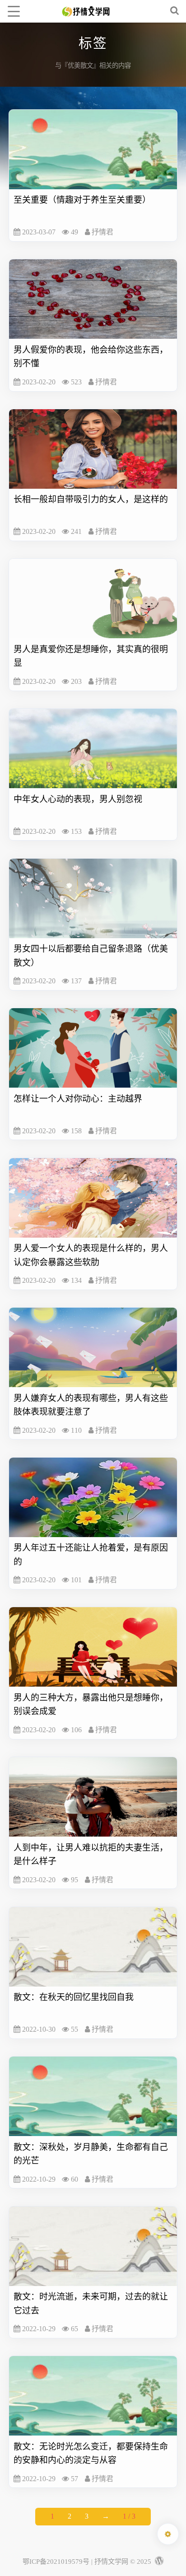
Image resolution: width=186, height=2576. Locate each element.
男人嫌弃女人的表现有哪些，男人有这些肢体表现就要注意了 (91, 1405)
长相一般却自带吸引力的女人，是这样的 (91, 499)
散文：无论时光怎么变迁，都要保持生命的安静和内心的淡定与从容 (91, 2453)
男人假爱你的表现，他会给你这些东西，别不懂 (91, 357)
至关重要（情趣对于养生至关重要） (82, 200)
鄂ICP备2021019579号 (56, 2561)
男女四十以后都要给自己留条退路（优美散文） (91, 956)
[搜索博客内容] (175, 11)
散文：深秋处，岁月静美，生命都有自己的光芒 (91, 2154)
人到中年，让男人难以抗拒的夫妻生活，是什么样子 (91, 1854)
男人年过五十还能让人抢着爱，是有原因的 (91, 1554)
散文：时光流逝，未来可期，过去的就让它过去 (91, 2303)
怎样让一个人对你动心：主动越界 (78, 1099)
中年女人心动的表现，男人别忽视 (78, 799)
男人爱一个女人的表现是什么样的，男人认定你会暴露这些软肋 (91, 1255)
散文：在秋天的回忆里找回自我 (74, 1997)
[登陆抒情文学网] (158, 2561)
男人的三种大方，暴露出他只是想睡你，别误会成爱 (91, 1704)
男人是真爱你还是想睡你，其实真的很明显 (91, 656)
